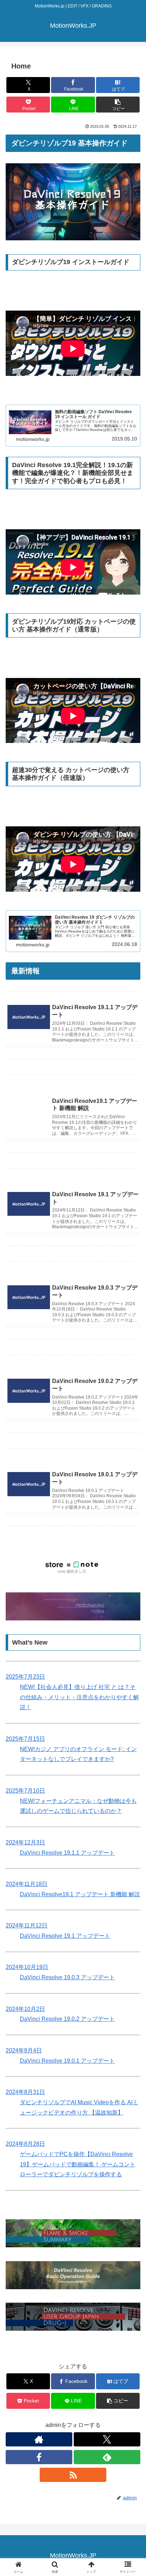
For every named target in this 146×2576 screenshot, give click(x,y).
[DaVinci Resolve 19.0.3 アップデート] (73, 1260)
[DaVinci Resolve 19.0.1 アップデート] (73, 1447)
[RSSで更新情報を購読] (73, 2475)
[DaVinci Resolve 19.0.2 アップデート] (73, 1353)
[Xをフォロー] (107, 2439)
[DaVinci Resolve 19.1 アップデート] (73, 1166)
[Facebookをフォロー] (39, 2457)
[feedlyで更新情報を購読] (107, 2457)
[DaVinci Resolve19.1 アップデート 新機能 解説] (73, 1073)
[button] (118, 105)
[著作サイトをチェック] (39, 2439)
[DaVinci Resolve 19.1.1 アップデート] (73, 1053)
